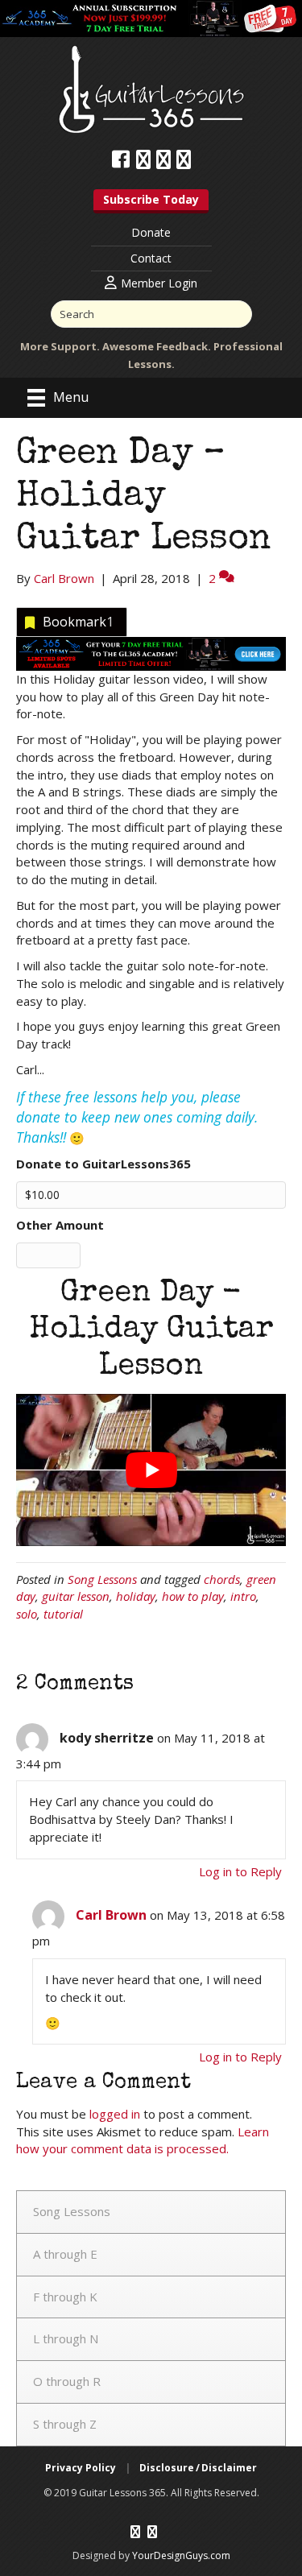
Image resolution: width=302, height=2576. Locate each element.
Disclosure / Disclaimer (198, 2468)
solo (27, 1614)
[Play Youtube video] (151, 1470)
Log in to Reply (240, 1871)
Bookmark (78, 622)
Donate (151, 232)
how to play (193, 1596)
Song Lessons (102, 1579)
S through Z (65, 2424)
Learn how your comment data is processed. (143, 2140)
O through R (67, 2381)
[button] (151, 201)
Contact (151, 258)
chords (222, 1579)
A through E (65, 2254)
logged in (115, 2114)
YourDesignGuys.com (181, 2555)
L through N (66, 2338)
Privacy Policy (81, 2468)
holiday (136, 1596)
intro (243, 1596)
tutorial (63, 1614)
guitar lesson (76, 1596)
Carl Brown (111, 1915)
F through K (65, 2297)
